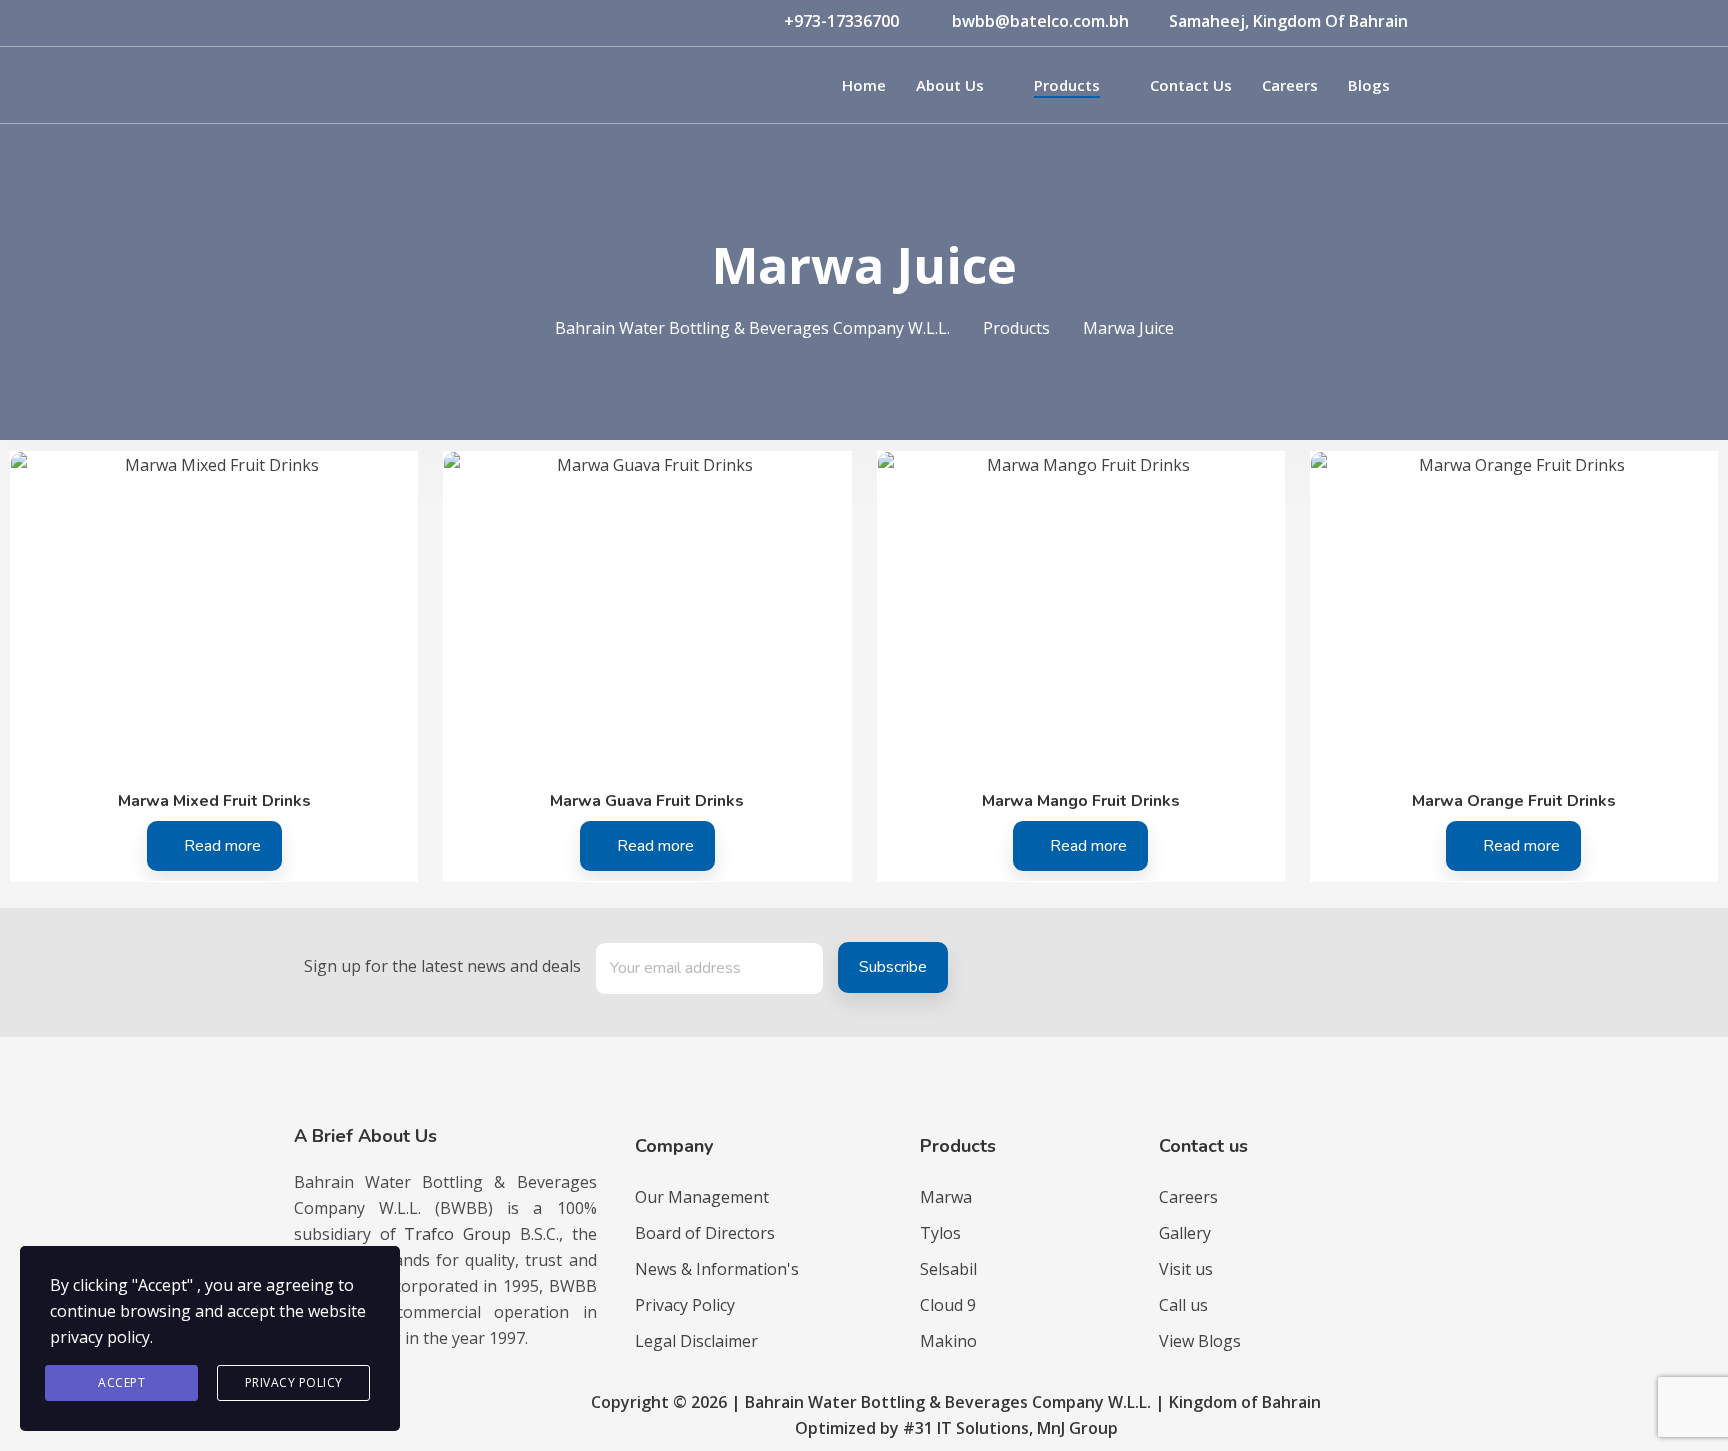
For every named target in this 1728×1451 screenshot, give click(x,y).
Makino (948, 1341)
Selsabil (948, 1269)
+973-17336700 (841, 21)
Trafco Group (457, 1234)
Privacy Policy (685, 1305)
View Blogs (1200, 1341)
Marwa (946, 1197)
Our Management (702, 1197)
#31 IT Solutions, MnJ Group (1010, 1428)
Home (864, 85)
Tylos (940, 1233)
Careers (1290, 85)
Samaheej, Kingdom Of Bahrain (1288, 21)
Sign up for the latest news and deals (442, 966)
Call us (1183, 1305)
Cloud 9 (948, 1305)
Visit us (1186, 1269)
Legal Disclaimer (696, 1341)
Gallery (1185, 1233)
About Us (950, 85)
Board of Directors (705, 1233)
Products (1067, 85)
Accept (121, 1382)
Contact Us (1191, 85)
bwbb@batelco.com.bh (1040, 21)
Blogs (1369, 85)
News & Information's (717, 1269)
